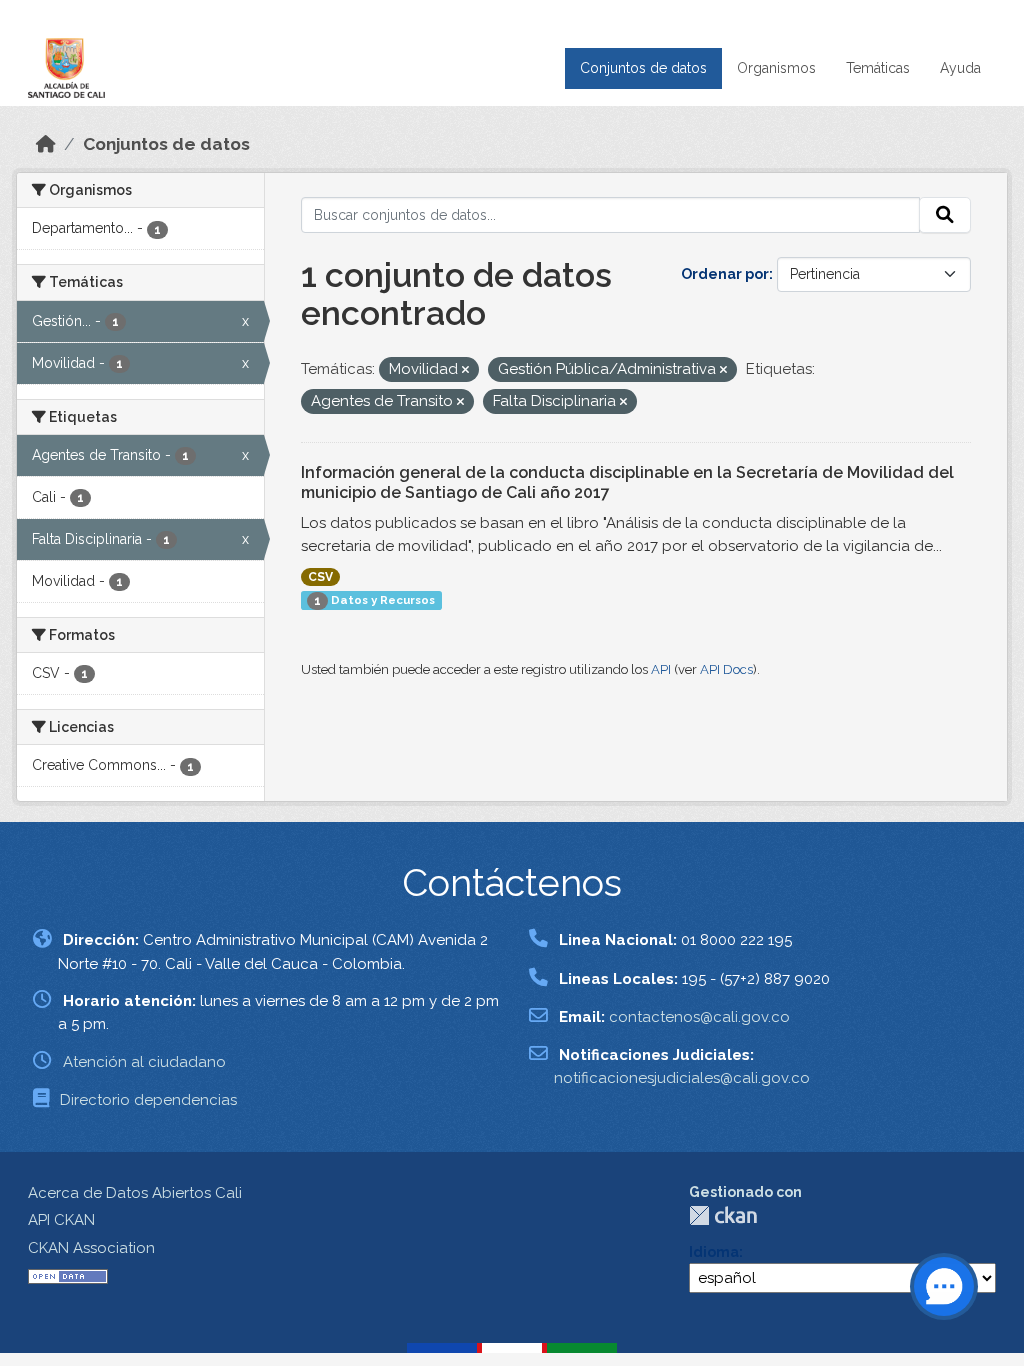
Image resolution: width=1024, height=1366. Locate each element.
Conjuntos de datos (643, 68)
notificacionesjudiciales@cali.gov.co (682, 1078)
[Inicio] (46, 144)
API (661, 669)
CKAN (723, 1215)
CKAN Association (91, 1248)
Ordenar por (725, 274)
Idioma (714, 1252)
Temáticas (878, 68)
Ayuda (960, 68)
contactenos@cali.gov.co (699, 1017)
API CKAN (61, 1220)
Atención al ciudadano (144, 1062)
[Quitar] (465, 370)
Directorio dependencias (148, 1100)
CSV (320, 577)
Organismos (776, 68)
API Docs (726, 669)
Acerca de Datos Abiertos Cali (135, 1193)
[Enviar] (945, 215)
